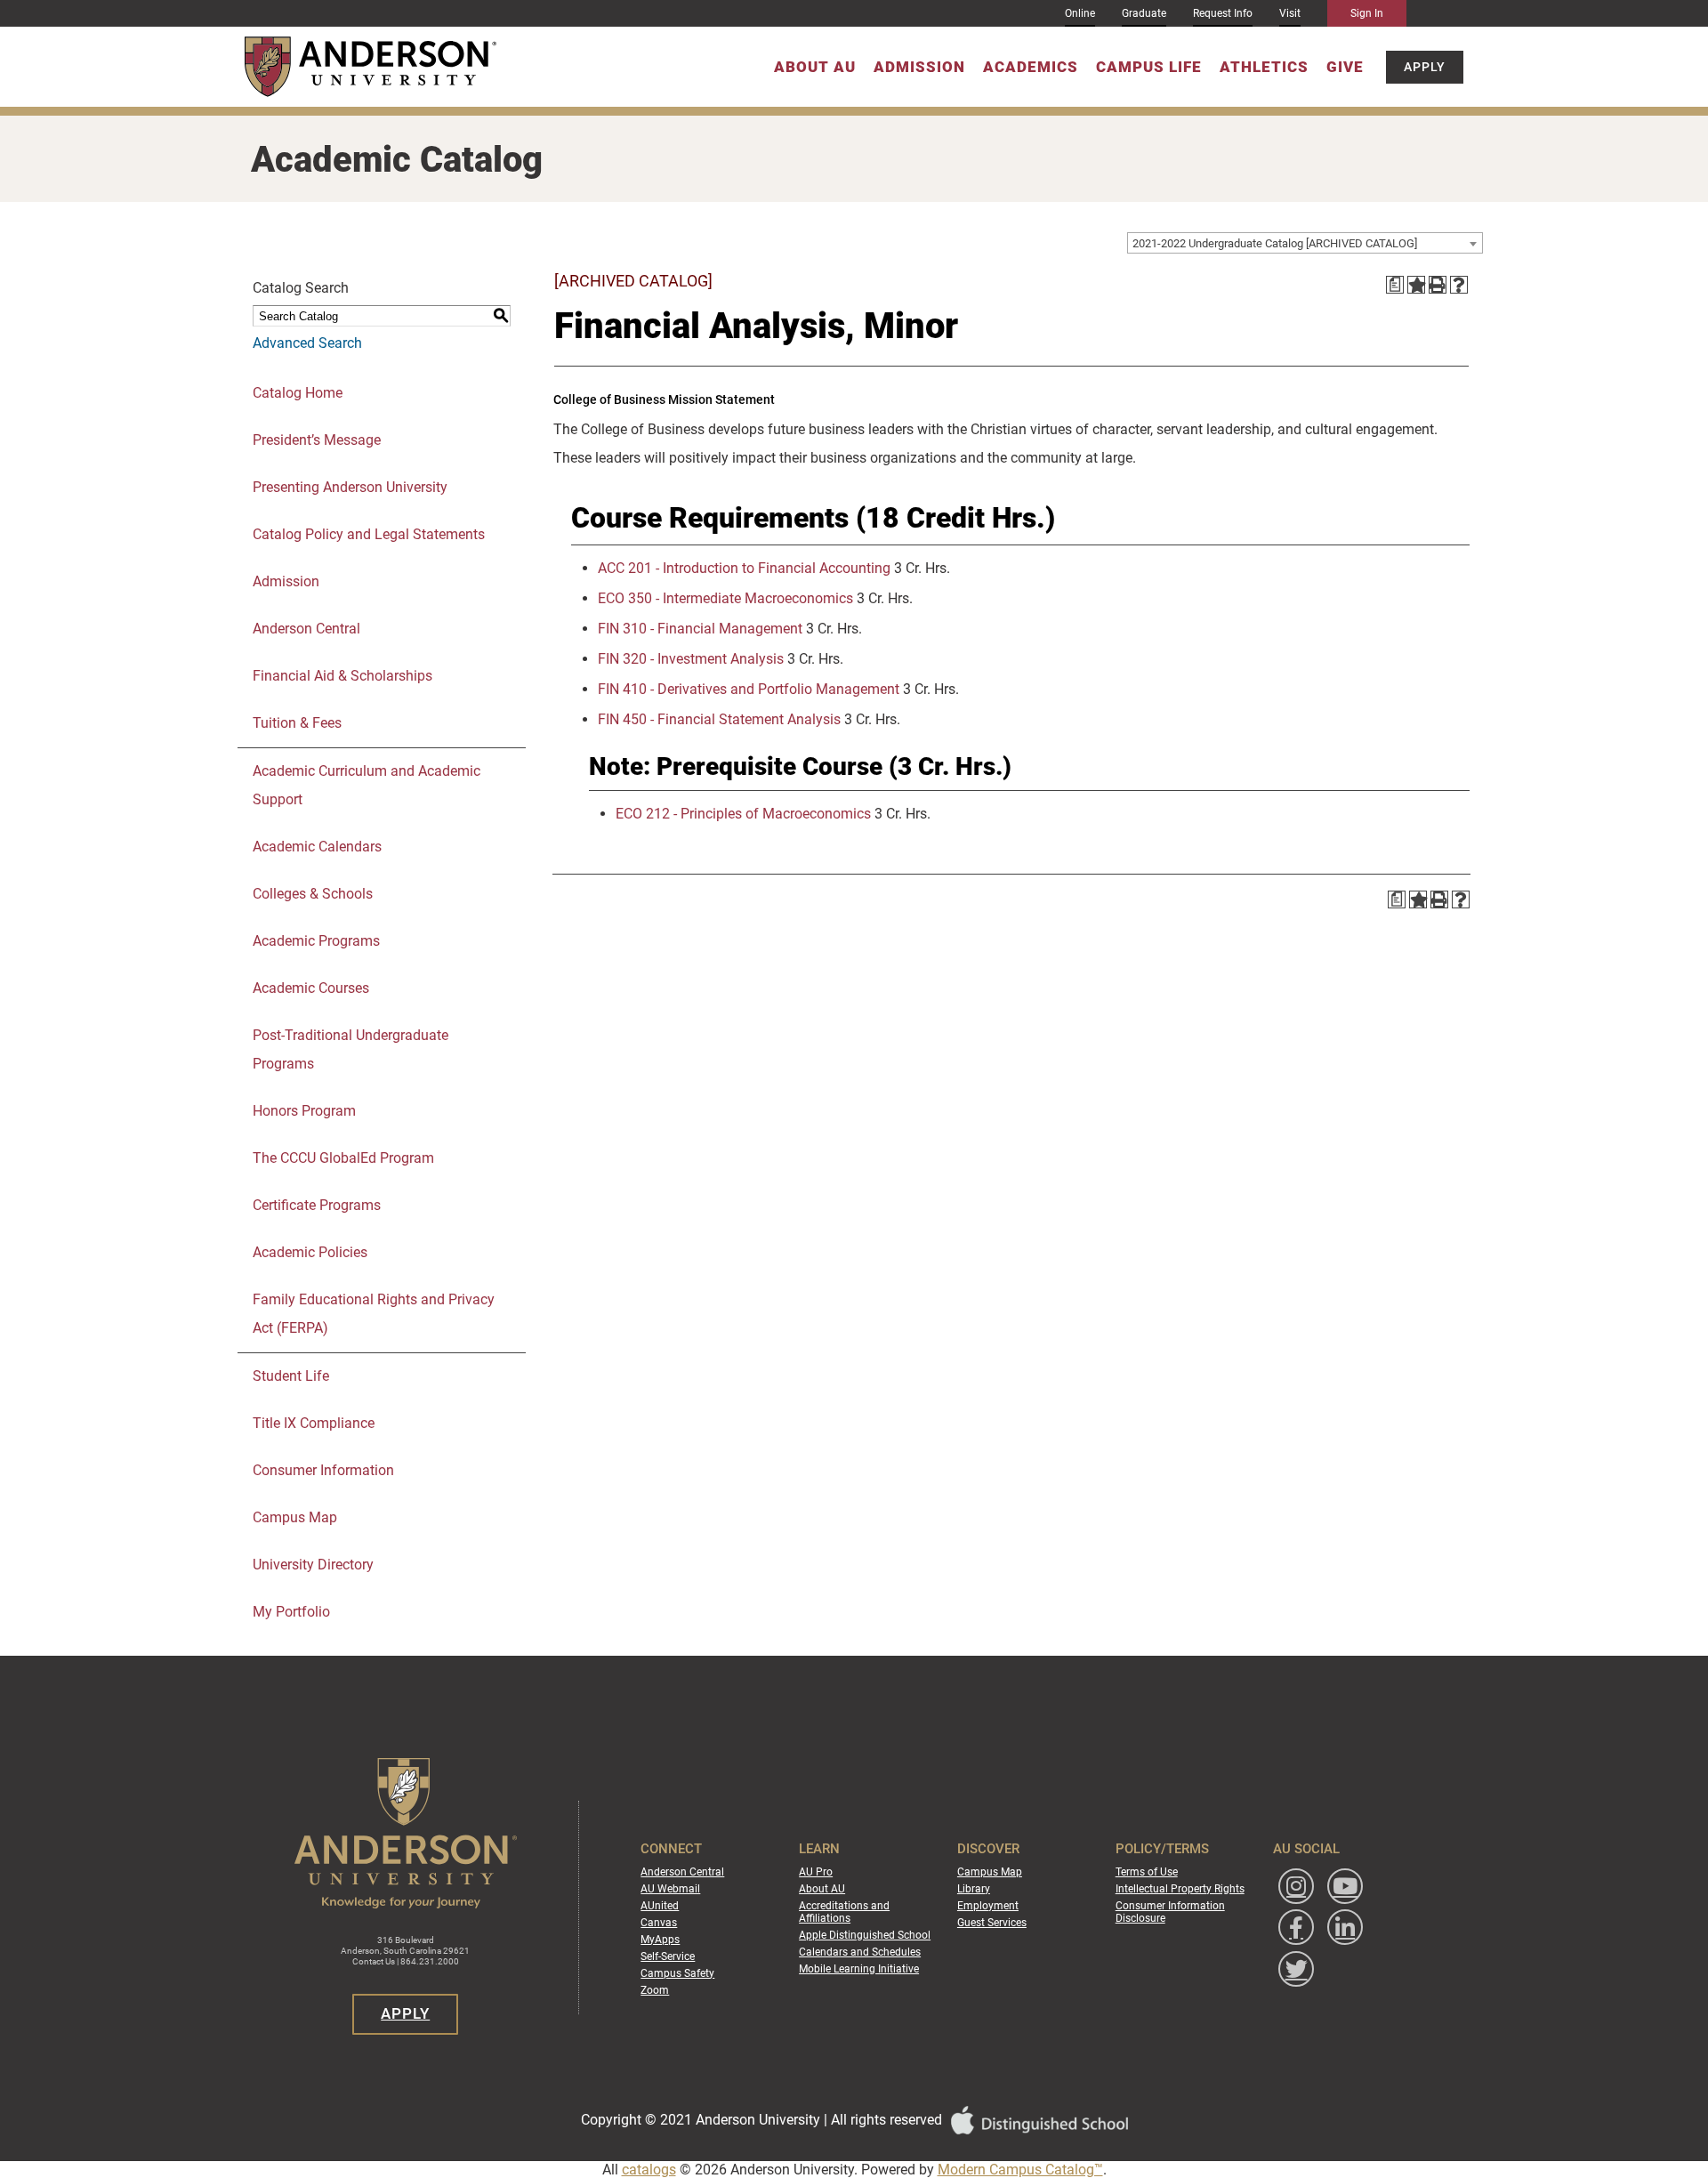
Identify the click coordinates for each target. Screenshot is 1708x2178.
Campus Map (295, 1517)
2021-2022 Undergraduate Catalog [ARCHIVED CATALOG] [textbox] (1275, 243)
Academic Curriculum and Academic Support (367, 785)
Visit (1290, 13)
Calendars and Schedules (860, 1952)
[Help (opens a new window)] (1459, 285)
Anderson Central (306, 629)
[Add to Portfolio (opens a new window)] (1416, 285)
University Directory (313, 1565)
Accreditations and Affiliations (844, 1912)
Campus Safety (677, 1973)
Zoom (655, 1990)
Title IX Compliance (314, 1423)
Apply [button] (1425, 67)
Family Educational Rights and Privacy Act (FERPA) (374, 1314)
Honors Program (304, 1111)
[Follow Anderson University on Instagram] (1296, 1886)
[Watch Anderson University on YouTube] (1345, 1886)
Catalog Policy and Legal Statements (369, 534)
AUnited (660, 1906)
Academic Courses (311, 988)
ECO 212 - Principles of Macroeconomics (743, 814)
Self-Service (668, 1956)
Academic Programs (316, 941)
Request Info (1223, 13)
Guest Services (992, 1923)
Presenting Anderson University (350, 487)
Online (1080, 13)
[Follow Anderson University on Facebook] (1296, 1927)
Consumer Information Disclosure (1170, 1912)
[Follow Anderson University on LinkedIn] (1345, 1927)
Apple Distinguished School (865, 1935)
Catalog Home (298, 393)
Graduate (1144, 13)
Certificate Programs (317, 1205)
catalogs (649, 2170)
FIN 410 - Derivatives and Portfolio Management (749, 689)
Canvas (659, 1923)
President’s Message (317, 440)
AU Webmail (670, 1889)
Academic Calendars (317, 847)
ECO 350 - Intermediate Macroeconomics (725, 598)
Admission (919, 67)
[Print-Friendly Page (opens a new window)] (1438, 285)
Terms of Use (1147, 1872)
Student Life (291, 1376)
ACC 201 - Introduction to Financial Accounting (744, 568)
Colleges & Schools (313, 894)
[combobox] (1305, 243)
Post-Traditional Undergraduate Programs (350, 1049)
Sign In (1367, 13)
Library (974, 1889)
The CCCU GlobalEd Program (343, 1158)
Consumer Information (323, 1470)
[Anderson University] (371, 67)
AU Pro (816, 1872)
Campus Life (1149, 67)
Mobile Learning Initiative (859, 1969)
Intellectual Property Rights (1180, 1889)
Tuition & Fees (297, 723)
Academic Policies (310, 1252)
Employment (988, 1906)
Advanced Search (307, 343)
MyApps (660, 1940)
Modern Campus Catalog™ (1020, 2170)
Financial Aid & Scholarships (342, 676)
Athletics (1264, 67)
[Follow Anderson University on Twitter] (1296, 1969)
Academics (1031, 67)
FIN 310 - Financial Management (700, 629)
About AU (815, 67)
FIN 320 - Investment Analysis (691, 659)
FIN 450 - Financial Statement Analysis (719, 719)
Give (1345, 67)
